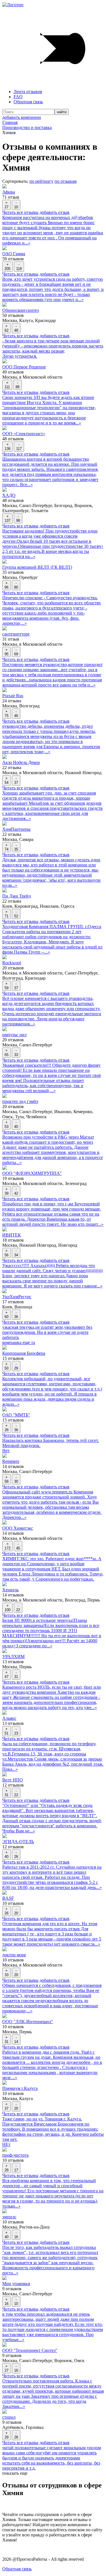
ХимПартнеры (16, 829)
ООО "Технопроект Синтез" (30, 2350)
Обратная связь (28, 102)
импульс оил (14, 1035)
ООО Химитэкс (18, 1528)
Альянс (9, 1718)
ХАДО (9, 495)
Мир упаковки (16, 2284)
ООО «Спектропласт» (24, 434)
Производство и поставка (27, 127)
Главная (10, 122)
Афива (9, 192)
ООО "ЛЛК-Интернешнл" (28, 2022)
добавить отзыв (55, 212)
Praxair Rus (13, 696)
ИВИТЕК (12, 1235)
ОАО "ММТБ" (16, 1415)
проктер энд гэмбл (20, 1101)
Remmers (11, 1461)
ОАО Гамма (14, 254)
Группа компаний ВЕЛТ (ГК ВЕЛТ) (37, 567)
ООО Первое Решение (24, 367)
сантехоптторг (16, 634)
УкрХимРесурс (17, 1297)
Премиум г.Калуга (20, 2088)
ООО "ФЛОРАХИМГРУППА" (32, 1173)
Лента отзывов (28, 92)
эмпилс (9, 2217)
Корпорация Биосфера (24, 1353)
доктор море (14, 1955)
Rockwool (12, 963)
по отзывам (66, 181)
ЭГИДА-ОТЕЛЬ (18, 1842)
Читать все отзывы (20, 212)
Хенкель (10, 1590)
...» (27, 243)
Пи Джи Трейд (17, 896)
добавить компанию (22, 117)
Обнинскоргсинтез (20, 310)
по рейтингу (41, 181)
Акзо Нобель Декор (21, 762)
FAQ (18, 97)
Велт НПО (13, 1780)
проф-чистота (15, 2155)
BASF (8, 1898)
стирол (9, 2417)
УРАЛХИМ (13, 1657)
